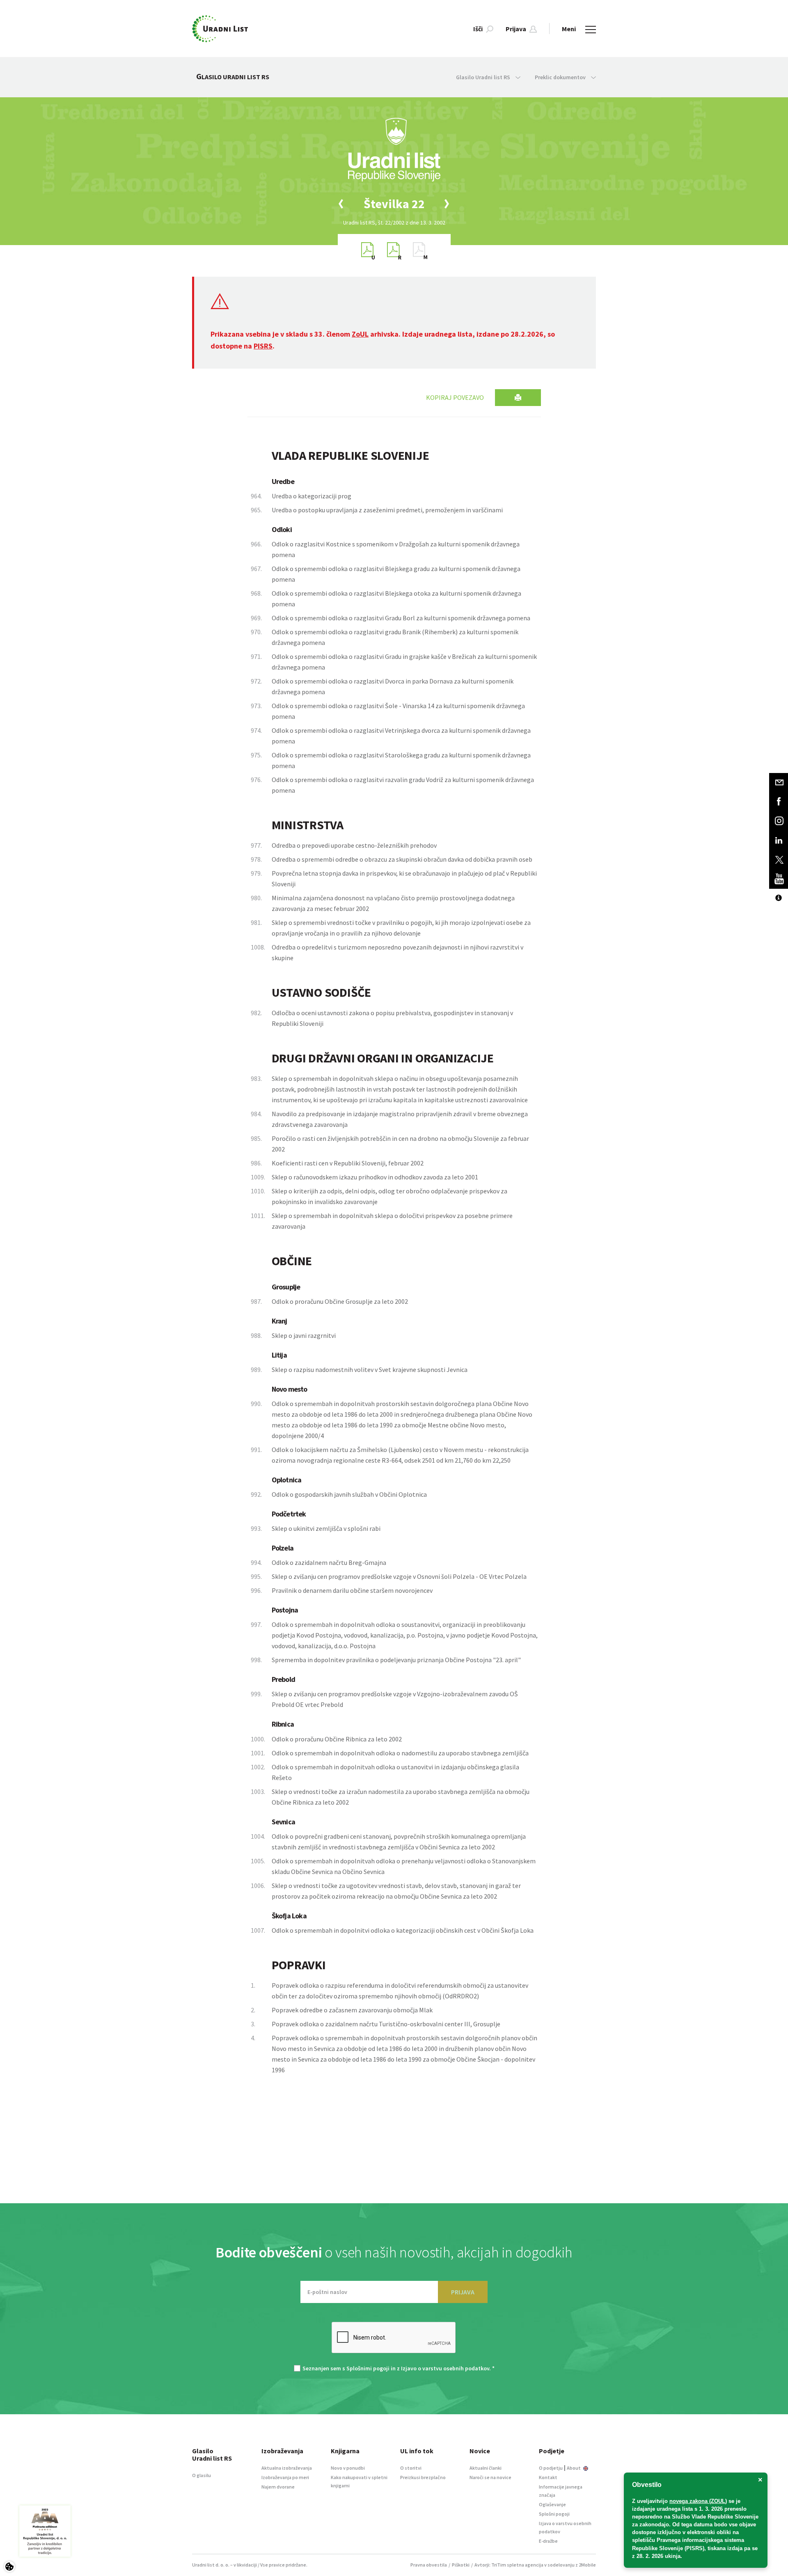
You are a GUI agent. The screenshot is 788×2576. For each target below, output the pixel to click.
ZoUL (360, 334)
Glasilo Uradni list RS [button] (484, 77)
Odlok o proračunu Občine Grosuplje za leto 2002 (340, 1301)
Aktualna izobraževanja (287, 2468)
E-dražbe (548, 2541)
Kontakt (548, 2477)
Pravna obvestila (429, 2565)
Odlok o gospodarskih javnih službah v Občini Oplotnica (349, 1494)
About (574, 2468)
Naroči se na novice (490, 2477)
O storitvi (411, 2468)
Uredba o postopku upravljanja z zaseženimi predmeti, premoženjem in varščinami (387, 510)
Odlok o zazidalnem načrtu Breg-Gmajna (329, 1562)
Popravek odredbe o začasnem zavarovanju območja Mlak (352, 2010)
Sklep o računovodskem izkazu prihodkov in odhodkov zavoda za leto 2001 (375, 1177)
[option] (394, 204)
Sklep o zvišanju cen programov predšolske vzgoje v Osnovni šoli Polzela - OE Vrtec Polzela (399, 1576)
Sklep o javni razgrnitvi (304, 1335)
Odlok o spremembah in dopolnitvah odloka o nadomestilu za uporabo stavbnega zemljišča (400, 1753)
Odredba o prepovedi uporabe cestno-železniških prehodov (354, 845)
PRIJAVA (463, 2292)
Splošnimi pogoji (368, 2368)
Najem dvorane (278, 2487)
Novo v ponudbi (348, 2468)
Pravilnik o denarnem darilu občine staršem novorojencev (352, 1590)
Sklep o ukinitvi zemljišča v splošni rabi (326, 1528)
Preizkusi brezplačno (423, 2477)
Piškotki (461, 2565)
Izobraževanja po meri (285, 2477)
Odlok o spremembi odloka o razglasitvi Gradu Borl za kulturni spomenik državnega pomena (401, 618)
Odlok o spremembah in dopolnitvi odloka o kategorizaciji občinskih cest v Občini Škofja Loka (403, 1930)
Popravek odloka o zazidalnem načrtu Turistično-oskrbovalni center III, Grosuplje (386, 2024)
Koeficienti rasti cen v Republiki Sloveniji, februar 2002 (348, 1163)
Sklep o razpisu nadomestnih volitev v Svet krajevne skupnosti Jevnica (370, 1369)
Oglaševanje (552, 2504)
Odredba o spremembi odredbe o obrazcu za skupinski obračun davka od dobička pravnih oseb (402, 859)
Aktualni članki (486, 2468)
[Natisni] (518, 398)
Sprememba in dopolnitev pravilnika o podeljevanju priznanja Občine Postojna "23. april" (396, 1660)
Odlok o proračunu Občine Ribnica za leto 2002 (337, 1739)
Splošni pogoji (554, 2514)
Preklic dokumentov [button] (561, 77)
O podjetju (551, 2468)
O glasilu (202, 2475)
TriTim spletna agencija (517, 2565)
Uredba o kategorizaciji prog (312, 496)
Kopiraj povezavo (455, 397)
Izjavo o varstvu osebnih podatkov (445, 2368)
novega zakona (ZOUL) (698, 2501)
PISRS (263, 346)
